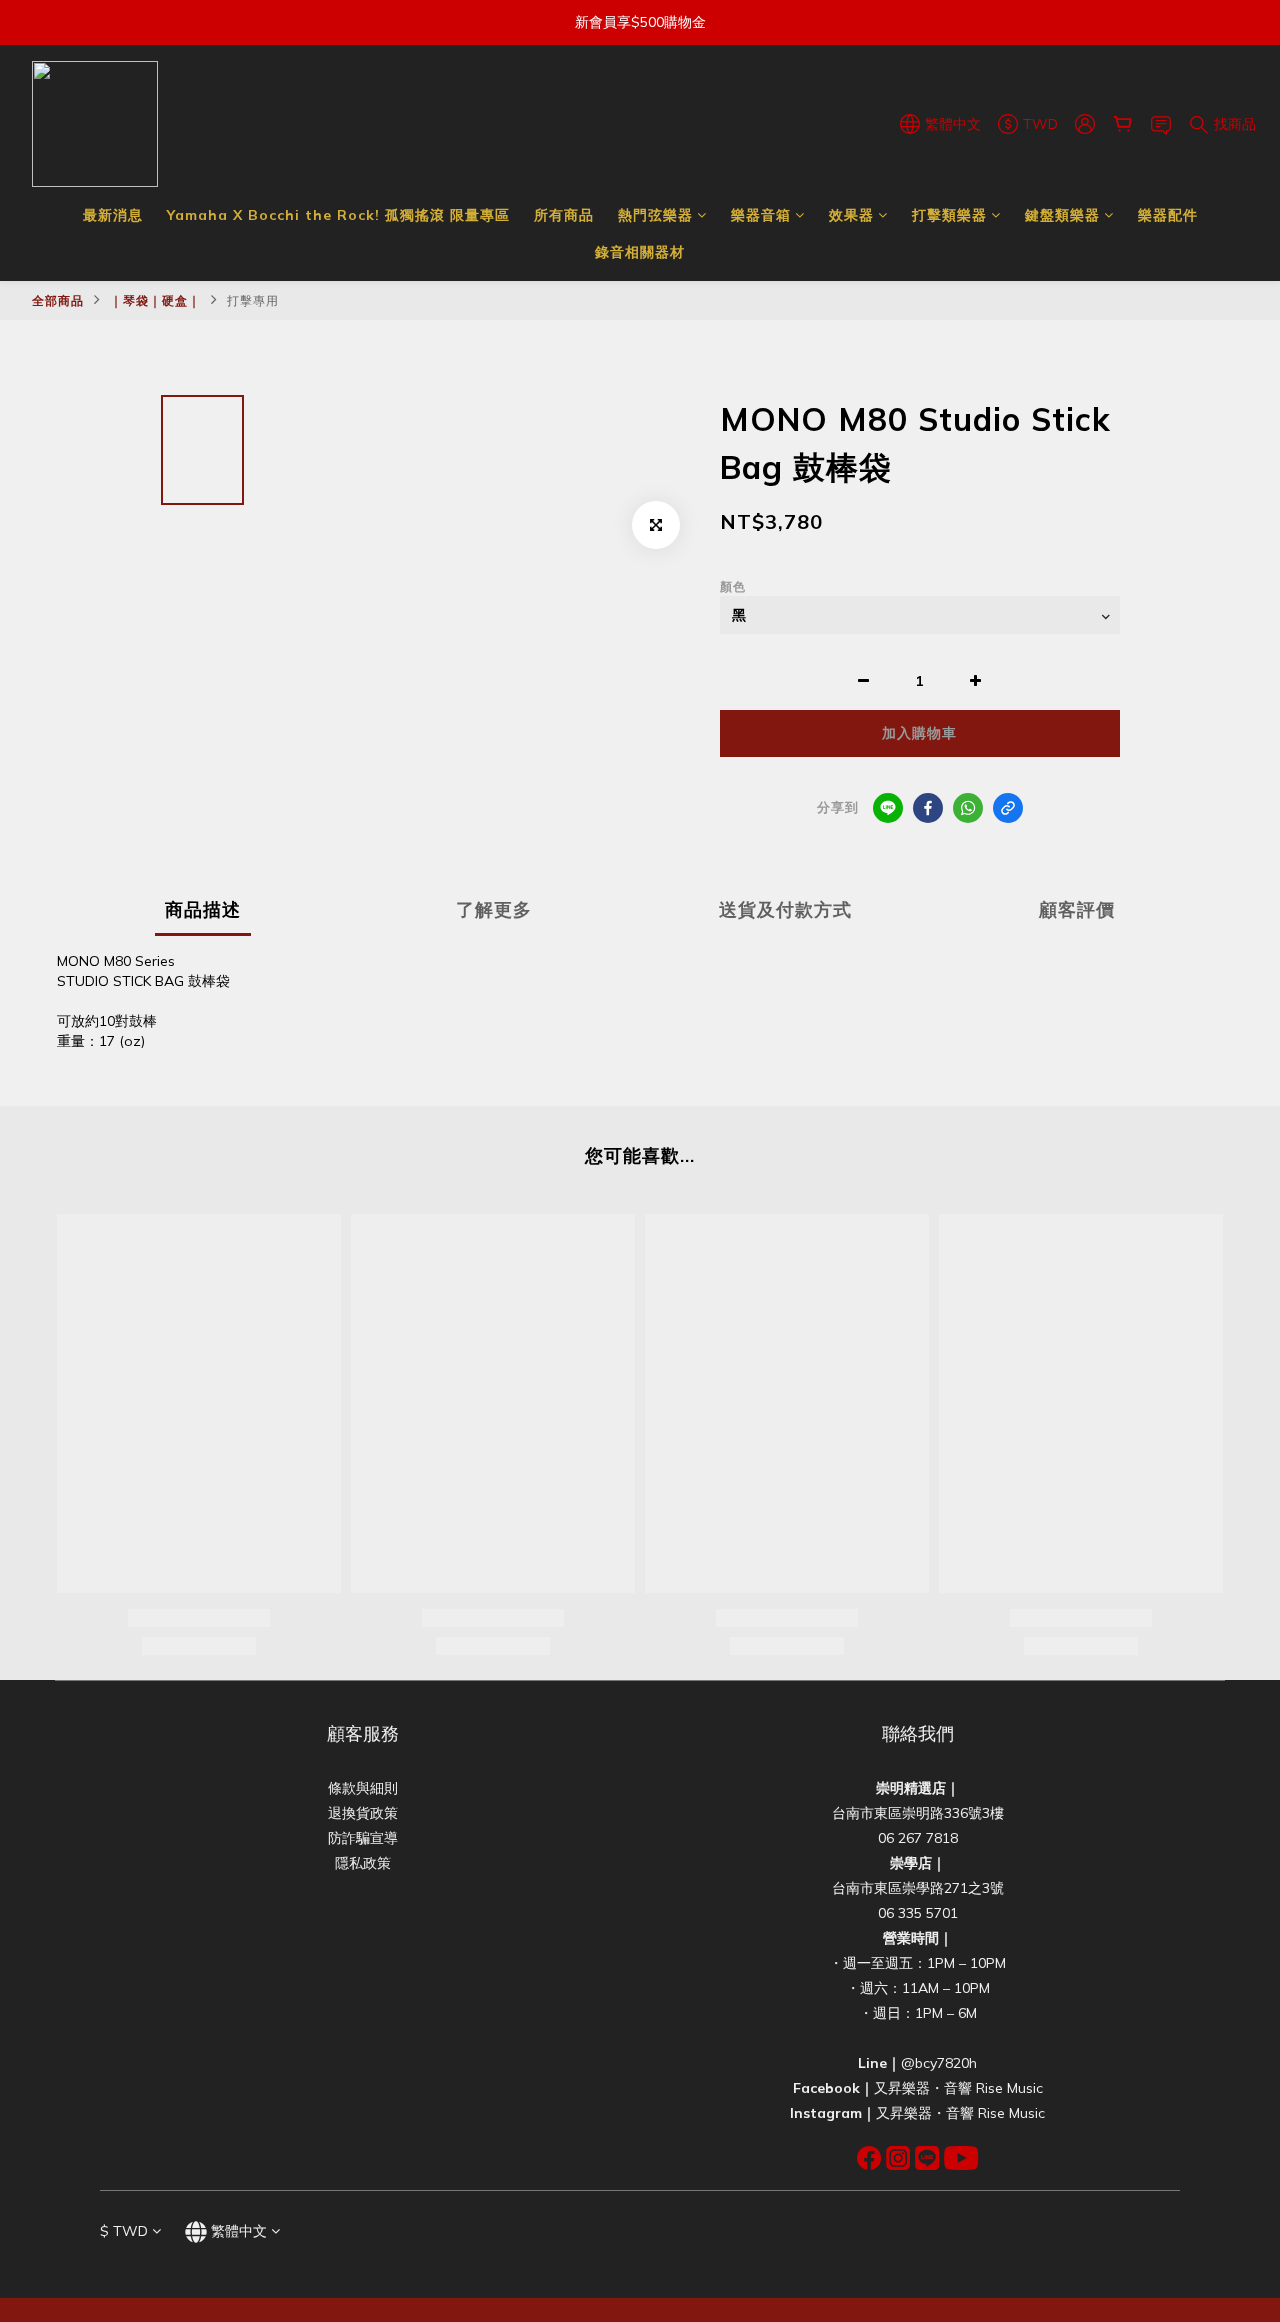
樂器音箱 (761, 215)
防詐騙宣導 (363, 1838)
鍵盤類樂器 (1062, 215)
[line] (888, 808)
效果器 (851, 215)
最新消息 (113, 215)
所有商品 (564, 215)
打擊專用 (253, 300)
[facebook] (928, 808)
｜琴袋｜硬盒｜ (155, 300)
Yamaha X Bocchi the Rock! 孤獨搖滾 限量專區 (338, 215)
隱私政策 (363, 1863)
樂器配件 (1168, 215)
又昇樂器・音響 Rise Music (958, 2088)
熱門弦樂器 (655, 215)
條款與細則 (363, 1788)
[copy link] (1008, 808)
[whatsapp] (968, 808)
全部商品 (58, 300)
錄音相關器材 (640, 252)
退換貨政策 (363, 1813)
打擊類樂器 (949, 215)
